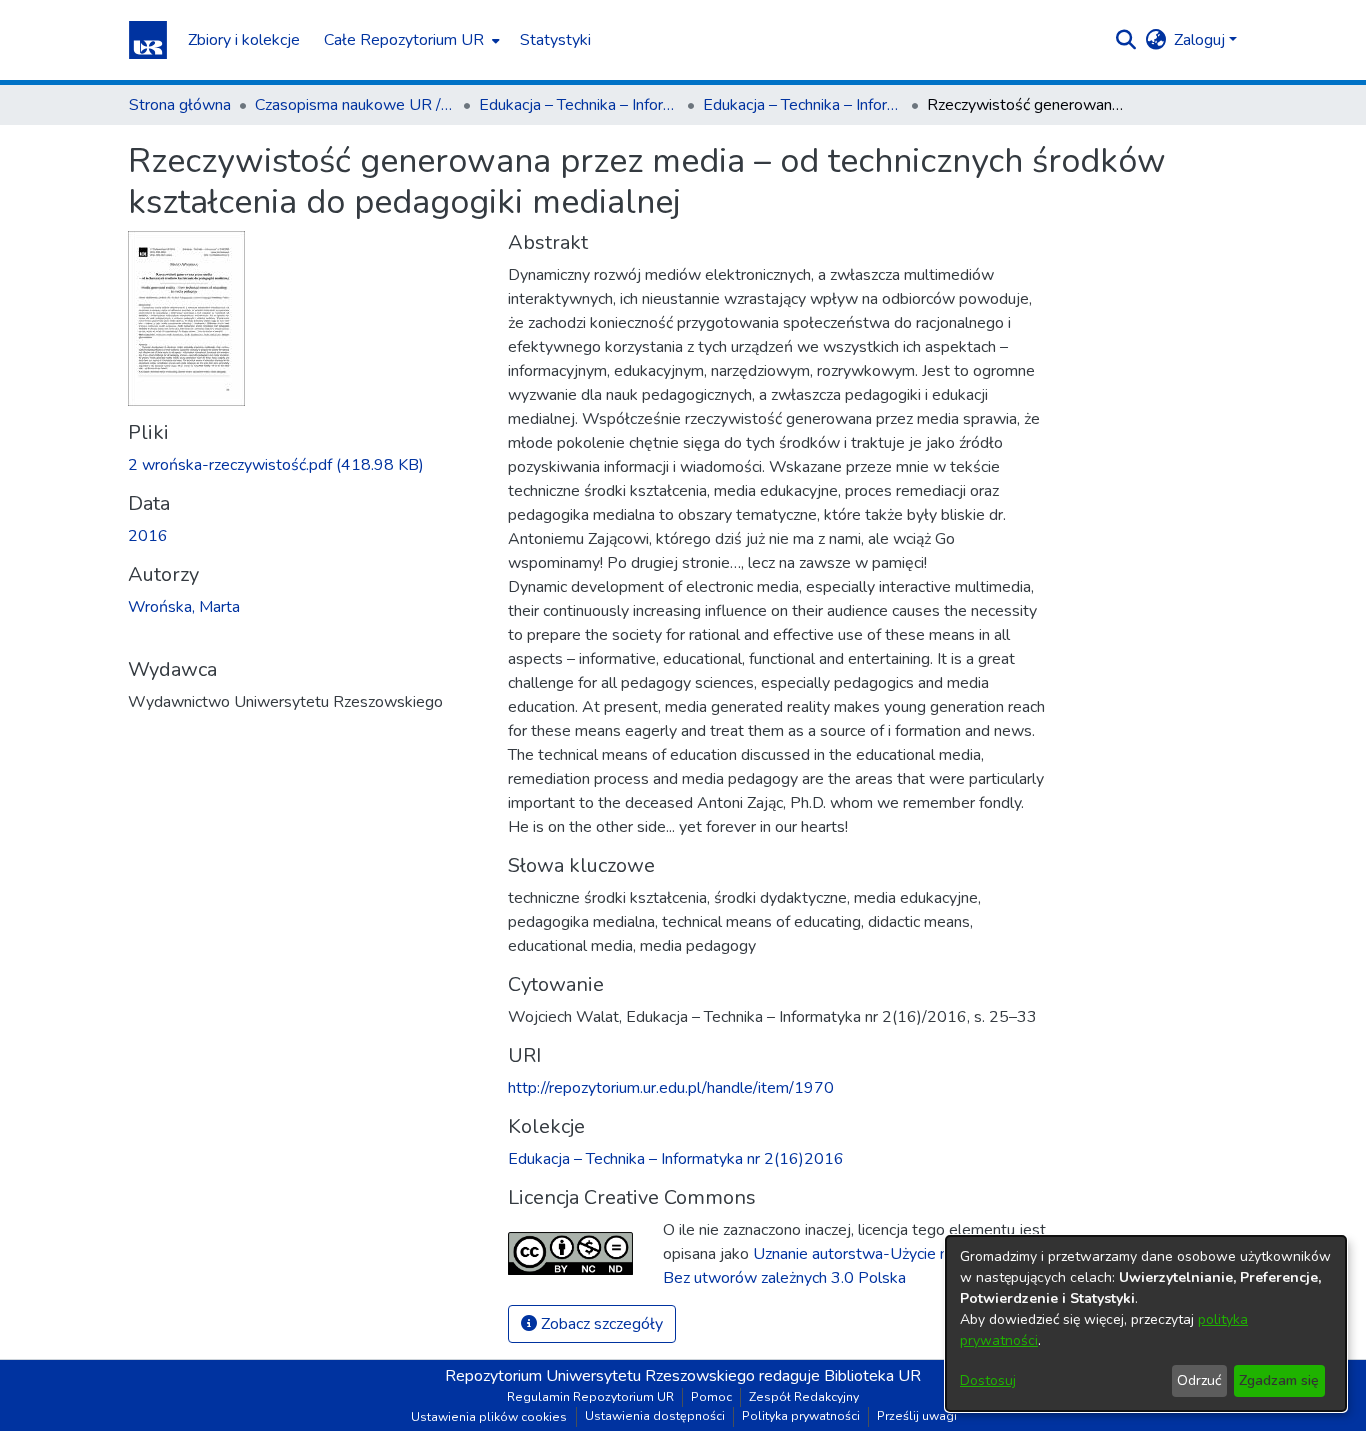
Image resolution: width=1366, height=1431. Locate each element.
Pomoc (711, 1397)
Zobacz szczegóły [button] (600, 1324)
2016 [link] (148, 536)
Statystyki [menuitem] (555, 40)
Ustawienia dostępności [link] (655, 1416)
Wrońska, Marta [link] (184, 607)
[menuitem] (410, 40)
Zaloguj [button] (1201, 40)
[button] (148, 40)
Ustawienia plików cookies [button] (489, 1417)
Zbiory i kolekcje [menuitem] (244, 40)
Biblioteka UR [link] (872, 1376)
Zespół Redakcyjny (804, 1397)
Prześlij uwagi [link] (917, 1416)
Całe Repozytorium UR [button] (404, 40)
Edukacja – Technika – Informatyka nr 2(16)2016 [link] (803, 105)
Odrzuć (1199, 1380)
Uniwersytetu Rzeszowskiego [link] (650, 1376)
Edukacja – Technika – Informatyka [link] (579, 105)
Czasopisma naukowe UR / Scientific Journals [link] (355, 105)
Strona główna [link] (180, 105)
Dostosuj (988, 1380)
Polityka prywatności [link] (801, 1416)
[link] (276, 465)
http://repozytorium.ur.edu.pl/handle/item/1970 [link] (671, 1088)
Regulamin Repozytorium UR (590, 1397)
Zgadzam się (1279, 1380)
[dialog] (1146, 1323)
